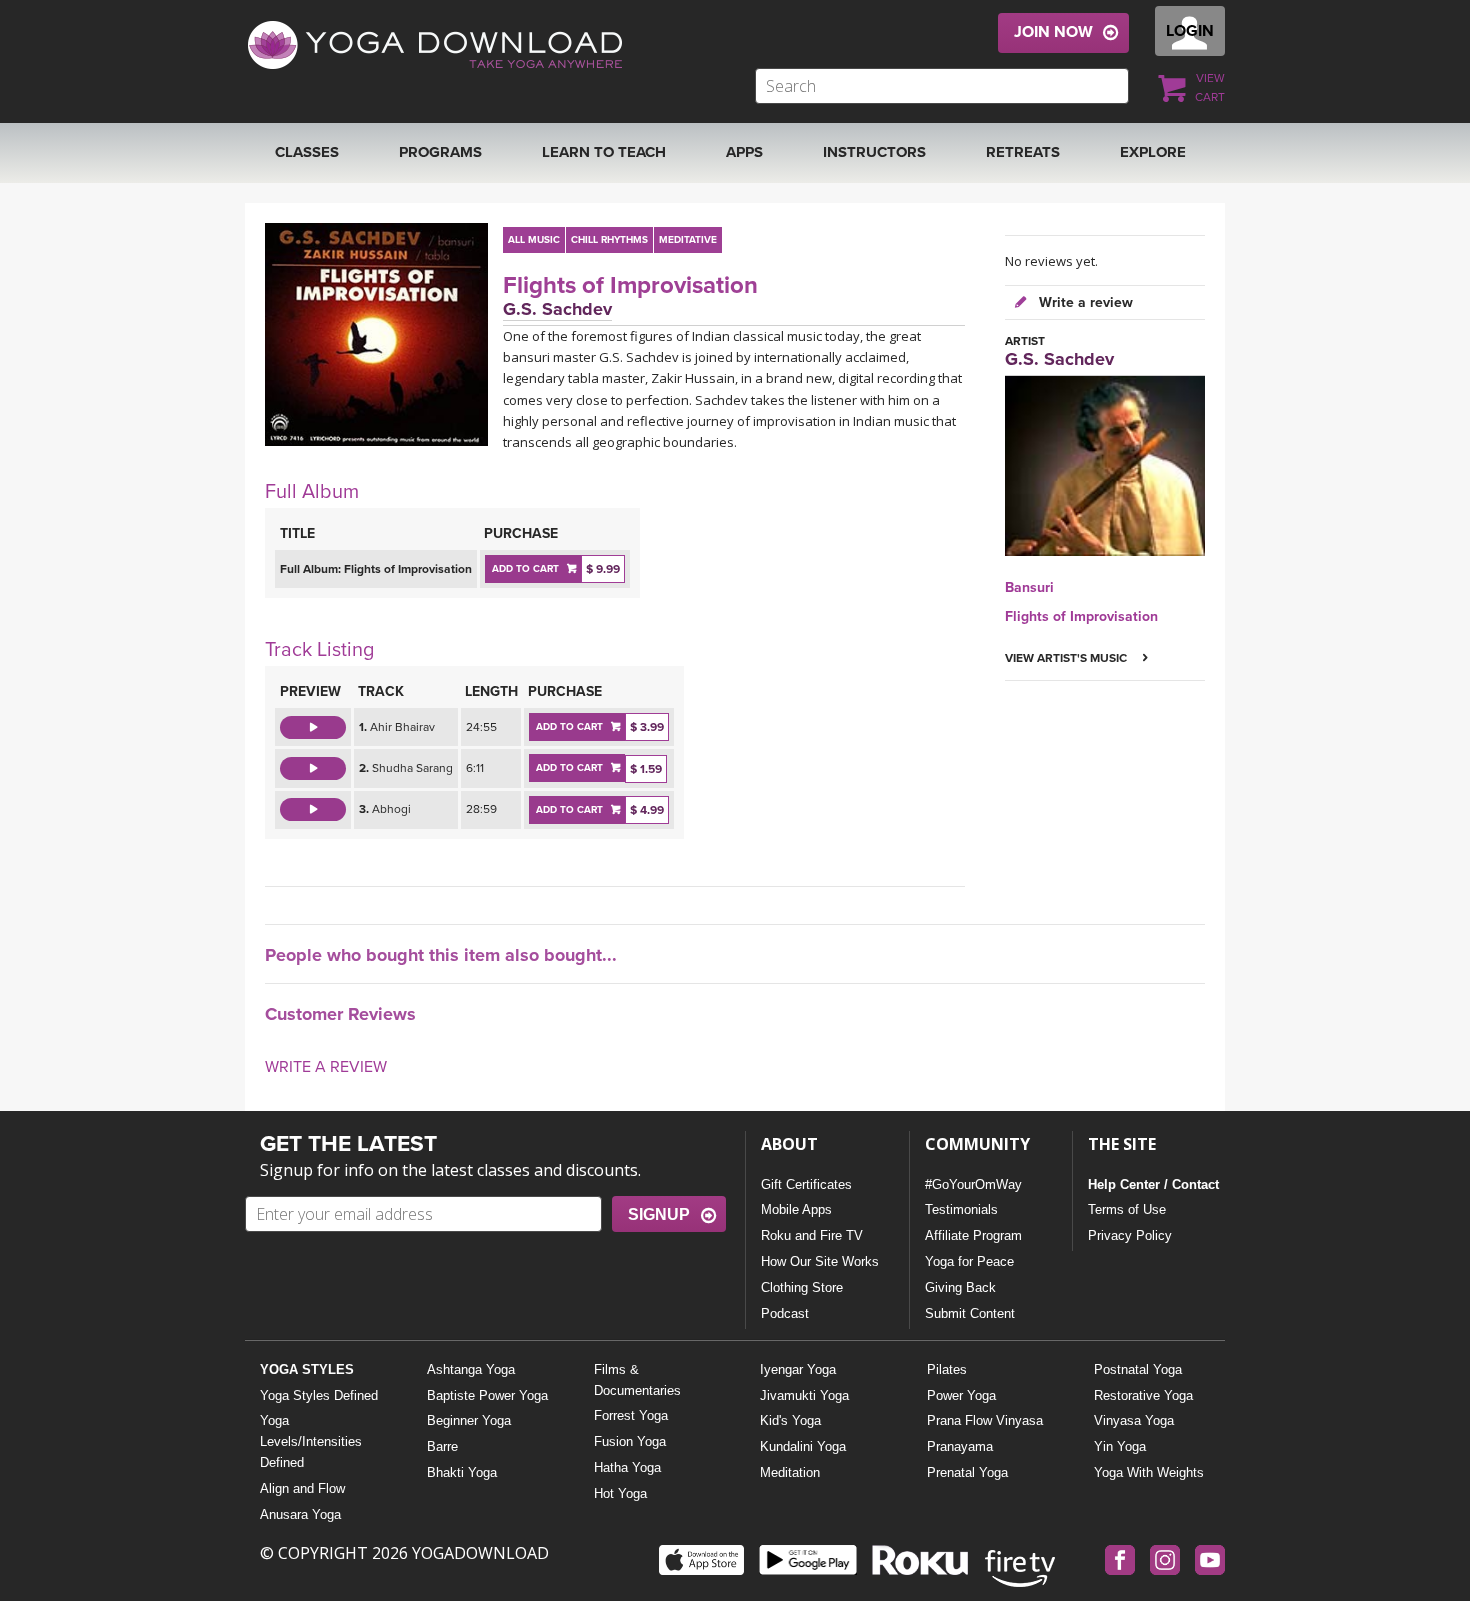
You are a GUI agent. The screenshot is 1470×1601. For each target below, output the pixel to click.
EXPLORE (1153, 152)
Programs (440, 152)
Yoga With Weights (1149, 1472)
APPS (744, 152)
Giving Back (960, 1287)
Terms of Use (1127, 1209)
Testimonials (961, 1209)
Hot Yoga (620, 1493)
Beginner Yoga (469, 1420)
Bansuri (1029, 587)
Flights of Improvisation (630, 285)
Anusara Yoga (300, 1514)
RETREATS (1023, 152)
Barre (442, 1446)
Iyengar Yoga (798, 1369)
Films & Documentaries (637, 1380)
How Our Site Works (820, 1261)
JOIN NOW (1053, 32)
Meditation (790, 1472)
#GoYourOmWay (973, 1184)
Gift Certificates (806, 1184)
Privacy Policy (1130, 1235)
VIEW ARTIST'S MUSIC (1067, 658)
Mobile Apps (796, 1209)
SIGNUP (659, 1214)
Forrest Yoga (631, 1415)
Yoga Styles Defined (319, 1395)
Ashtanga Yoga (471, 1369)
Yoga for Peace (969, 1261)
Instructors (874, 152)
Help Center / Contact (1153, 1184)
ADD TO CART (525, 569)
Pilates (947, 1369)
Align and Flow (302, 1488)
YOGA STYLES (307, 1369)
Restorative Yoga (1143, 1395)
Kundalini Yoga (803, 1446)
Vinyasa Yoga (1134, 1420)
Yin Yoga (1120, 1446)
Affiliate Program (973, 1235)
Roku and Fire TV (812, 1235)
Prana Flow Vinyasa (985, 1420)
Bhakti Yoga (462, 1472)
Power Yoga (961, 1395)
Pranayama (960, 1446)
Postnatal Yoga (1138, 1369)
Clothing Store (802, 1287)
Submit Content (970, 1313)
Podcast (785, 1313)
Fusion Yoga (630, 1441)
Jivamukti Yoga (804, 1395)
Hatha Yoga (627, 1467)
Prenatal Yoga (967, 1472)
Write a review (1084, 302)
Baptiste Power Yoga (487, 1395)
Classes (307, 152)
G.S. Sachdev (557, 309)
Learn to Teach (604, 152)
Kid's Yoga (790, 1420)
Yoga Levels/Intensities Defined (311, 1441)
